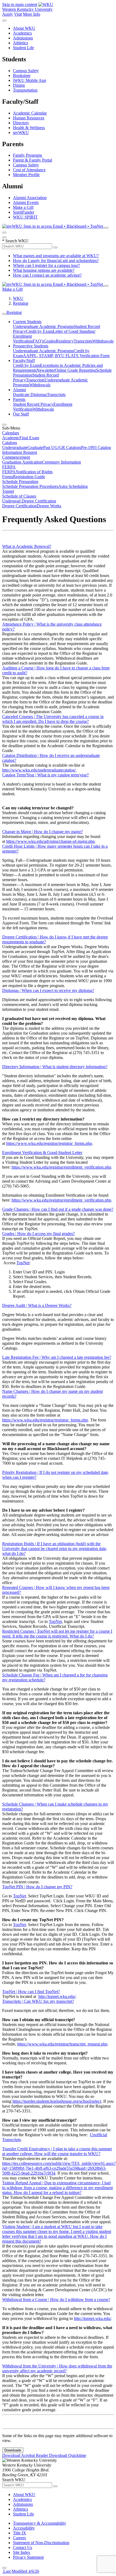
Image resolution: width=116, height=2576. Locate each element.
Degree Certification (19, 506)
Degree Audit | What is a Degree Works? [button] (37, 1305)
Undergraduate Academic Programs (43, 326)
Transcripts (83, 341)
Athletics (21, 43)
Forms (8, 477)
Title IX (20, 2533)
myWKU (21, 133)
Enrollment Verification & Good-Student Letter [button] (42, 1153)
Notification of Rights (34, 472)
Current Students (27, 322)
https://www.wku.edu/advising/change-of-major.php (50, 841)
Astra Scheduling (73, 486)
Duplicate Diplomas (30, 395)
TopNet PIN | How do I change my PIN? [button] (37, 1887)
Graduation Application (22, 462)
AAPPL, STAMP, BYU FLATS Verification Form (66, 356)
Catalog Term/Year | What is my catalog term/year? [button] (45, 775)
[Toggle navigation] (4, 314)
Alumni (19, 390)
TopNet (23, 1263)
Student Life (23, 48)
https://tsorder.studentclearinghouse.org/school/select (57, 2101)
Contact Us (23, 2548)
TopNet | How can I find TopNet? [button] (31, 1992)
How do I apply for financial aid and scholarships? (56, 261)
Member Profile (26, 175)
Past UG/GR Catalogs (62, 447)
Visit (18, 14)
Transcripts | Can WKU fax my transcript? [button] (38, 2001)
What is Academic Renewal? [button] (27, 546)
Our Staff (21, 414)
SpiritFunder (24, 212)
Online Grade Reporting (75, 370)
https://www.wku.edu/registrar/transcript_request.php (62, 2044)
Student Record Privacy (33, 404)
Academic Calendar (30, 113)
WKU (18, 298)
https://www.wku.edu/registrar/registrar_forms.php (49, 1143)
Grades (50, 341)
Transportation (25, 90)
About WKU (24, 28)
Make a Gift (23, 207)
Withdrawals (103, 341)
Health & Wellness (29, 128)
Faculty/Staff (24, 360)
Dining (19, 85)
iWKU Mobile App (30, 80)
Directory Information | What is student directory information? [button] (55, 1067)
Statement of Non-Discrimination (41, 2543)
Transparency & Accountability (40, 2523)
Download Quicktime (68, 2455)
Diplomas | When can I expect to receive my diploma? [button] (48, 990)
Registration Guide (29, 477)
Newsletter (46, 370)
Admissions (23, 38)
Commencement (16, 457)
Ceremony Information (62, 462)
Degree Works (49, 506)
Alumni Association (30, 198)
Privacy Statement (28, 2557)
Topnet (8, 491)
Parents (19, 399)
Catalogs (10, 443)
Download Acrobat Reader (26, 2455)
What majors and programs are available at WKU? (56, 256)
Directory (21, 123)
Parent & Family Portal (33, 160)
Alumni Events (26, 202)
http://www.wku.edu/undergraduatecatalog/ (39, 770)
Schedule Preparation (20, 482)
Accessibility (24, 2528)
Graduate (35, 447)
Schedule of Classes (19, 496)
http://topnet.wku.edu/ (57, 1996)
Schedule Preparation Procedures (30, 486)
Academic (11, 438)
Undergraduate (15, 447)
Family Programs (28, 155)
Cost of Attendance (29, 170)
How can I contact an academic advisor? (47, 275)
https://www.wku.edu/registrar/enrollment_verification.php (61, 1167)
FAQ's (38, 341)
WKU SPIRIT (25, 217)
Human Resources (29, 118)
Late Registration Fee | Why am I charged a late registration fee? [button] (57, 1357)
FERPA (9, 467)
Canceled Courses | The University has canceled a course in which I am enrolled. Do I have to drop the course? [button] (53, 719)
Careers (19, 2538)
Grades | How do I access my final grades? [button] (38, 1234)
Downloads (13, 2450)
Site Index (22, 2552)
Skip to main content (20, 4)
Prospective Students (31, 346)
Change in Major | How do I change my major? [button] (42, 832)
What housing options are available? (44, 270)
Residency (65, 341)
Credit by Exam (39, 331)
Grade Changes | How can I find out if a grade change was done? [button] (58, 1209)
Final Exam (29, 438)
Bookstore (22, 76)
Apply (8, 14)
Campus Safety (26, 71)
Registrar (21, 303)
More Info (32, 14)
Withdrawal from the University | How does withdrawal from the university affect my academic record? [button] (57, 2368)
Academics (22, 33)
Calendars (11, 433)
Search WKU (15, 241)
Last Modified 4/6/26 (21, 2571)
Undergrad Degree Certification (29, 501)
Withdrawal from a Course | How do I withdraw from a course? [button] (56, 2300)
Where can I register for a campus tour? (46, 265)
